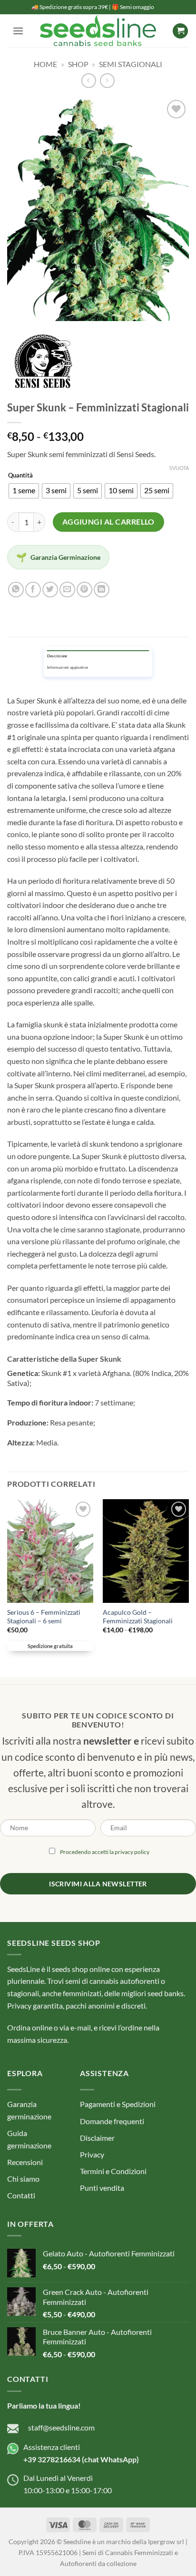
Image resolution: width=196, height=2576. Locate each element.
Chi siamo (23, 2179)
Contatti (21, 2195)
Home (45, 64)
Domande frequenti (112, 2121)
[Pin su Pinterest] (84, 590)
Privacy (92, 2154)
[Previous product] (107, 81)
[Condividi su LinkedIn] (102, 590)
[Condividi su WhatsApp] (16, 590)
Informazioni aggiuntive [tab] (68, 668)
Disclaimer (97, 2138)
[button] (18, 31)
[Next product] (89, 81)
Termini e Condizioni (113, 2171)
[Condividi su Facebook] (33, 590)
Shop (78, 64)
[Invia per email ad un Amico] (67, 590)
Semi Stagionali (131, 64)
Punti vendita (102, 2188)
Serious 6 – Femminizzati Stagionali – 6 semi (44, 1617)
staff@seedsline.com (61, 2427)
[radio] (24, 491)
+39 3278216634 (52, 2459)
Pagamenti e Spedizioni (118, 2104)
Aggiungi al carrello (108, 522)
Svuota (179, 468)
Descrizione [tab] (57, 656)
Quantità (20, 476)
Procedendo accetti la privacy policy (105, 1852)
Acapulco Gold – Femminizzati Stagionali (138, 1617)
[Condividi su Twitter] (50, 590)
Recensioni (25, 2162)
